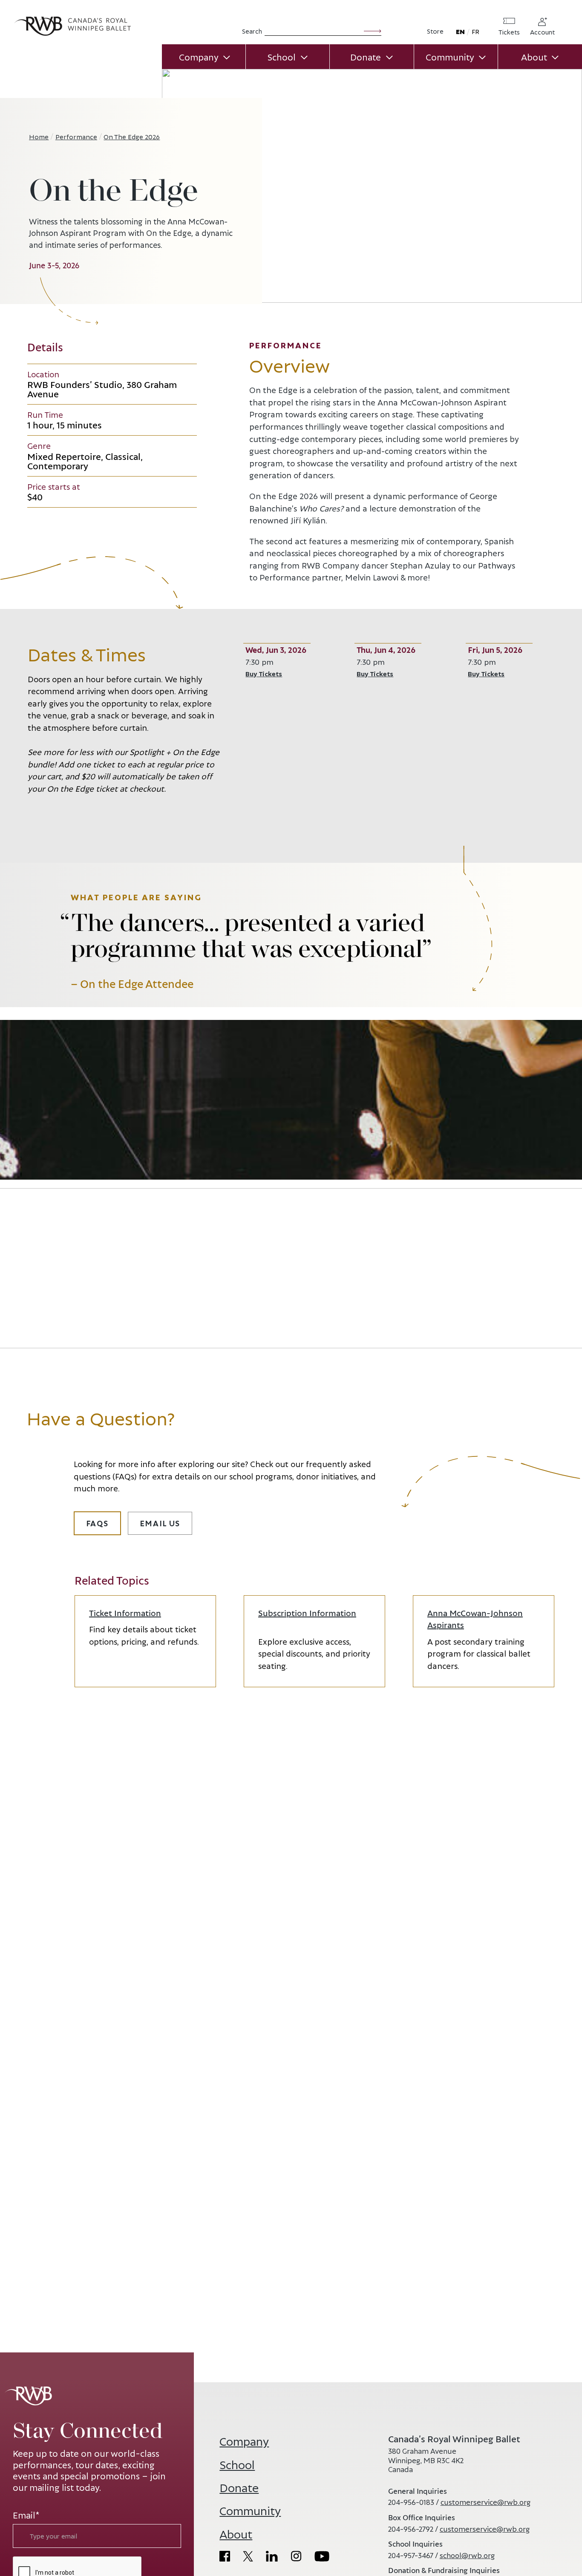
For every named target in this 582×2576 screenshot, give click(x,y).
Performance (76, 136)
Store (435, 31)
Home (39, 136)
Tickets (509, 32)
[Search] (373, 30)
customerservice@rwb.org (485, 2502)
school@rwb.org (467, 2555)
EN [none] (460, 31)
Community (450, 57)
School (282, 57)
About (534, 57)
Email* (26, 2515)
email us (160, 1523)
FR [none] (475, 31)
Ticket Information (125, 1613)
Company (199, 57)
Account (542, 32)
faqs (97, 1523)
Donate (366, 57)
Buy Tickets (276, 673)
